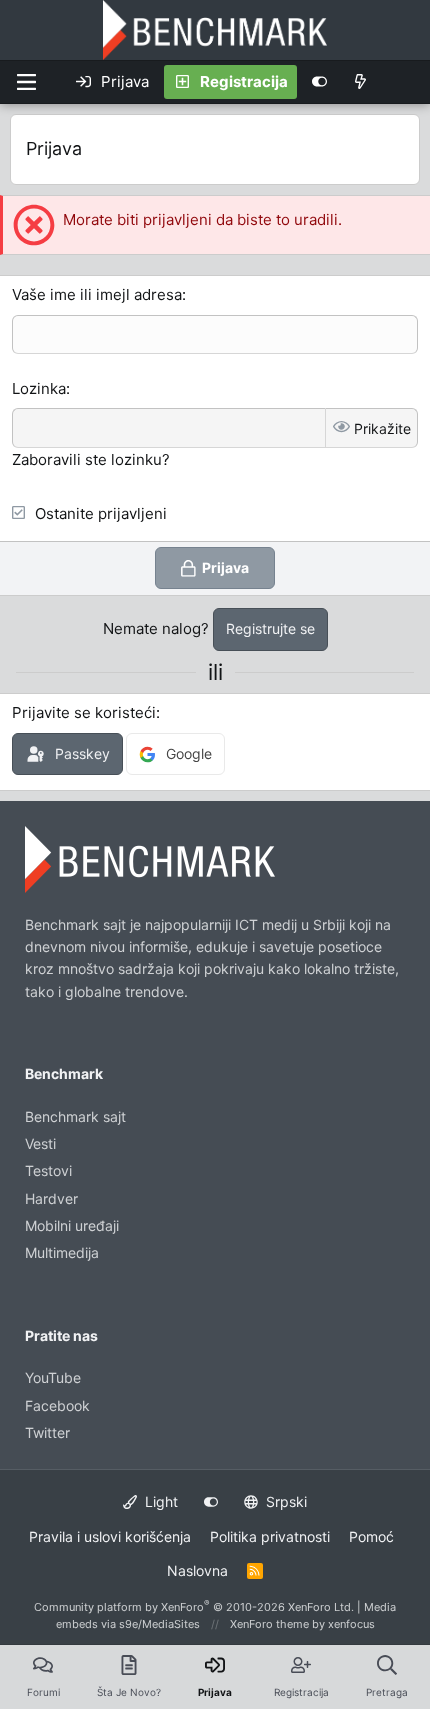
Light (159, 1501)
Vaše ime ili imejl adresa (97, 294)
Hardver (51, 1198)
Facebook (57, 1405)
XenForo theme (269, 1624)
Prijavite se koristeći (84, 712)
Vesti (40, 1143)
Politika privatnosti (270, 1536)
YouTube (53, 1377)
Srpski (284, 1501)
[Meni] (26, 82)
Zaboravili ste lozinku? (91, 459)
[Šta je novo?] (360, 82)
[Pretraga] (404, 82)
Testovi (48, 1170)
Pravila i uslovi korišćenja (110, 1536)
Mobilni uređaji (72, 1225)
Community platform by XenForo (194, 1607)
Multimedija (62, 1252)
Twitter (47, 1432)
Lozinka (39, 388)
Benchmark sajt (75, 1116)
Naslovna (197, 1570)
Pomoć (371, 1536)
